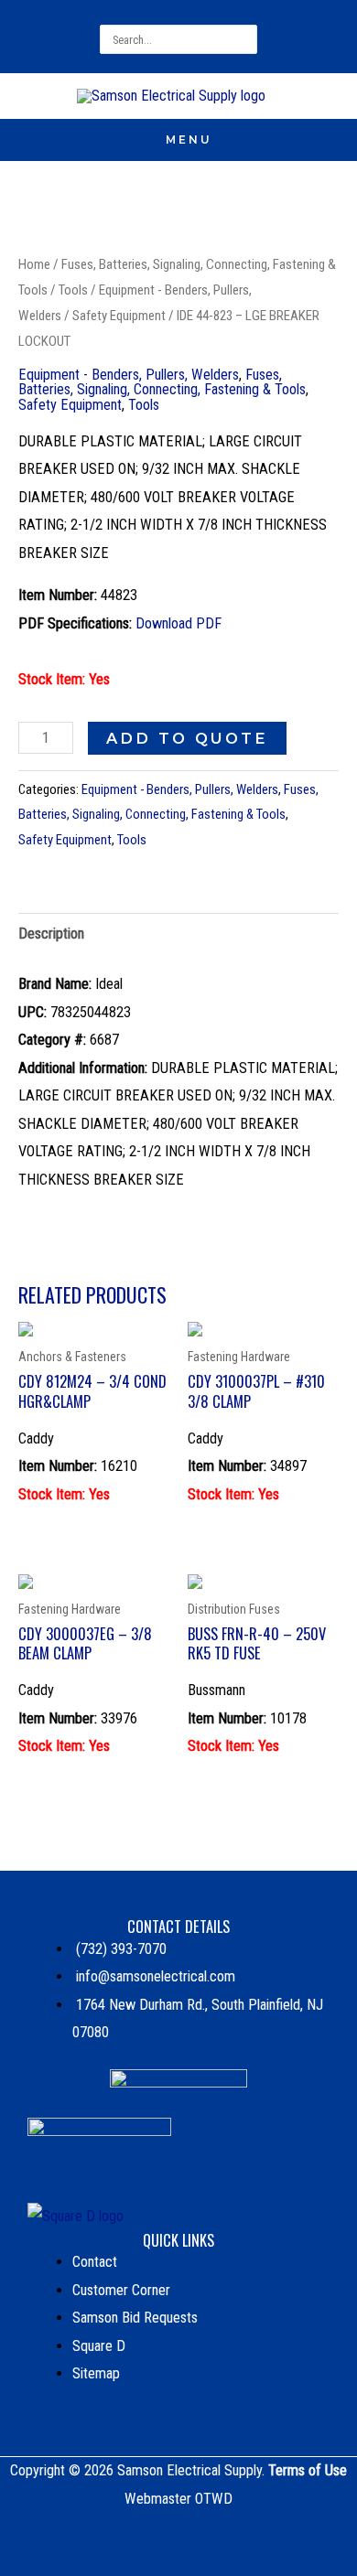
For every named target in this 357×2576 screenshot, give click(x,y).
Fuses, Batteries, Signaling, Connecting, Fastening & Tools (162, 382)
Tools (73, 290)
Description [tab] (51, 934)
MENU (189, 140)
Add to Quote (187, 738)
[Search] (246, 39)
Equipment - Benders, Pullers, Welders (129, 375)
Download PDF (178, 623)
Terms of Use (308, 2470)
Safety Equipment (119, 316)
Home (34, 264)
